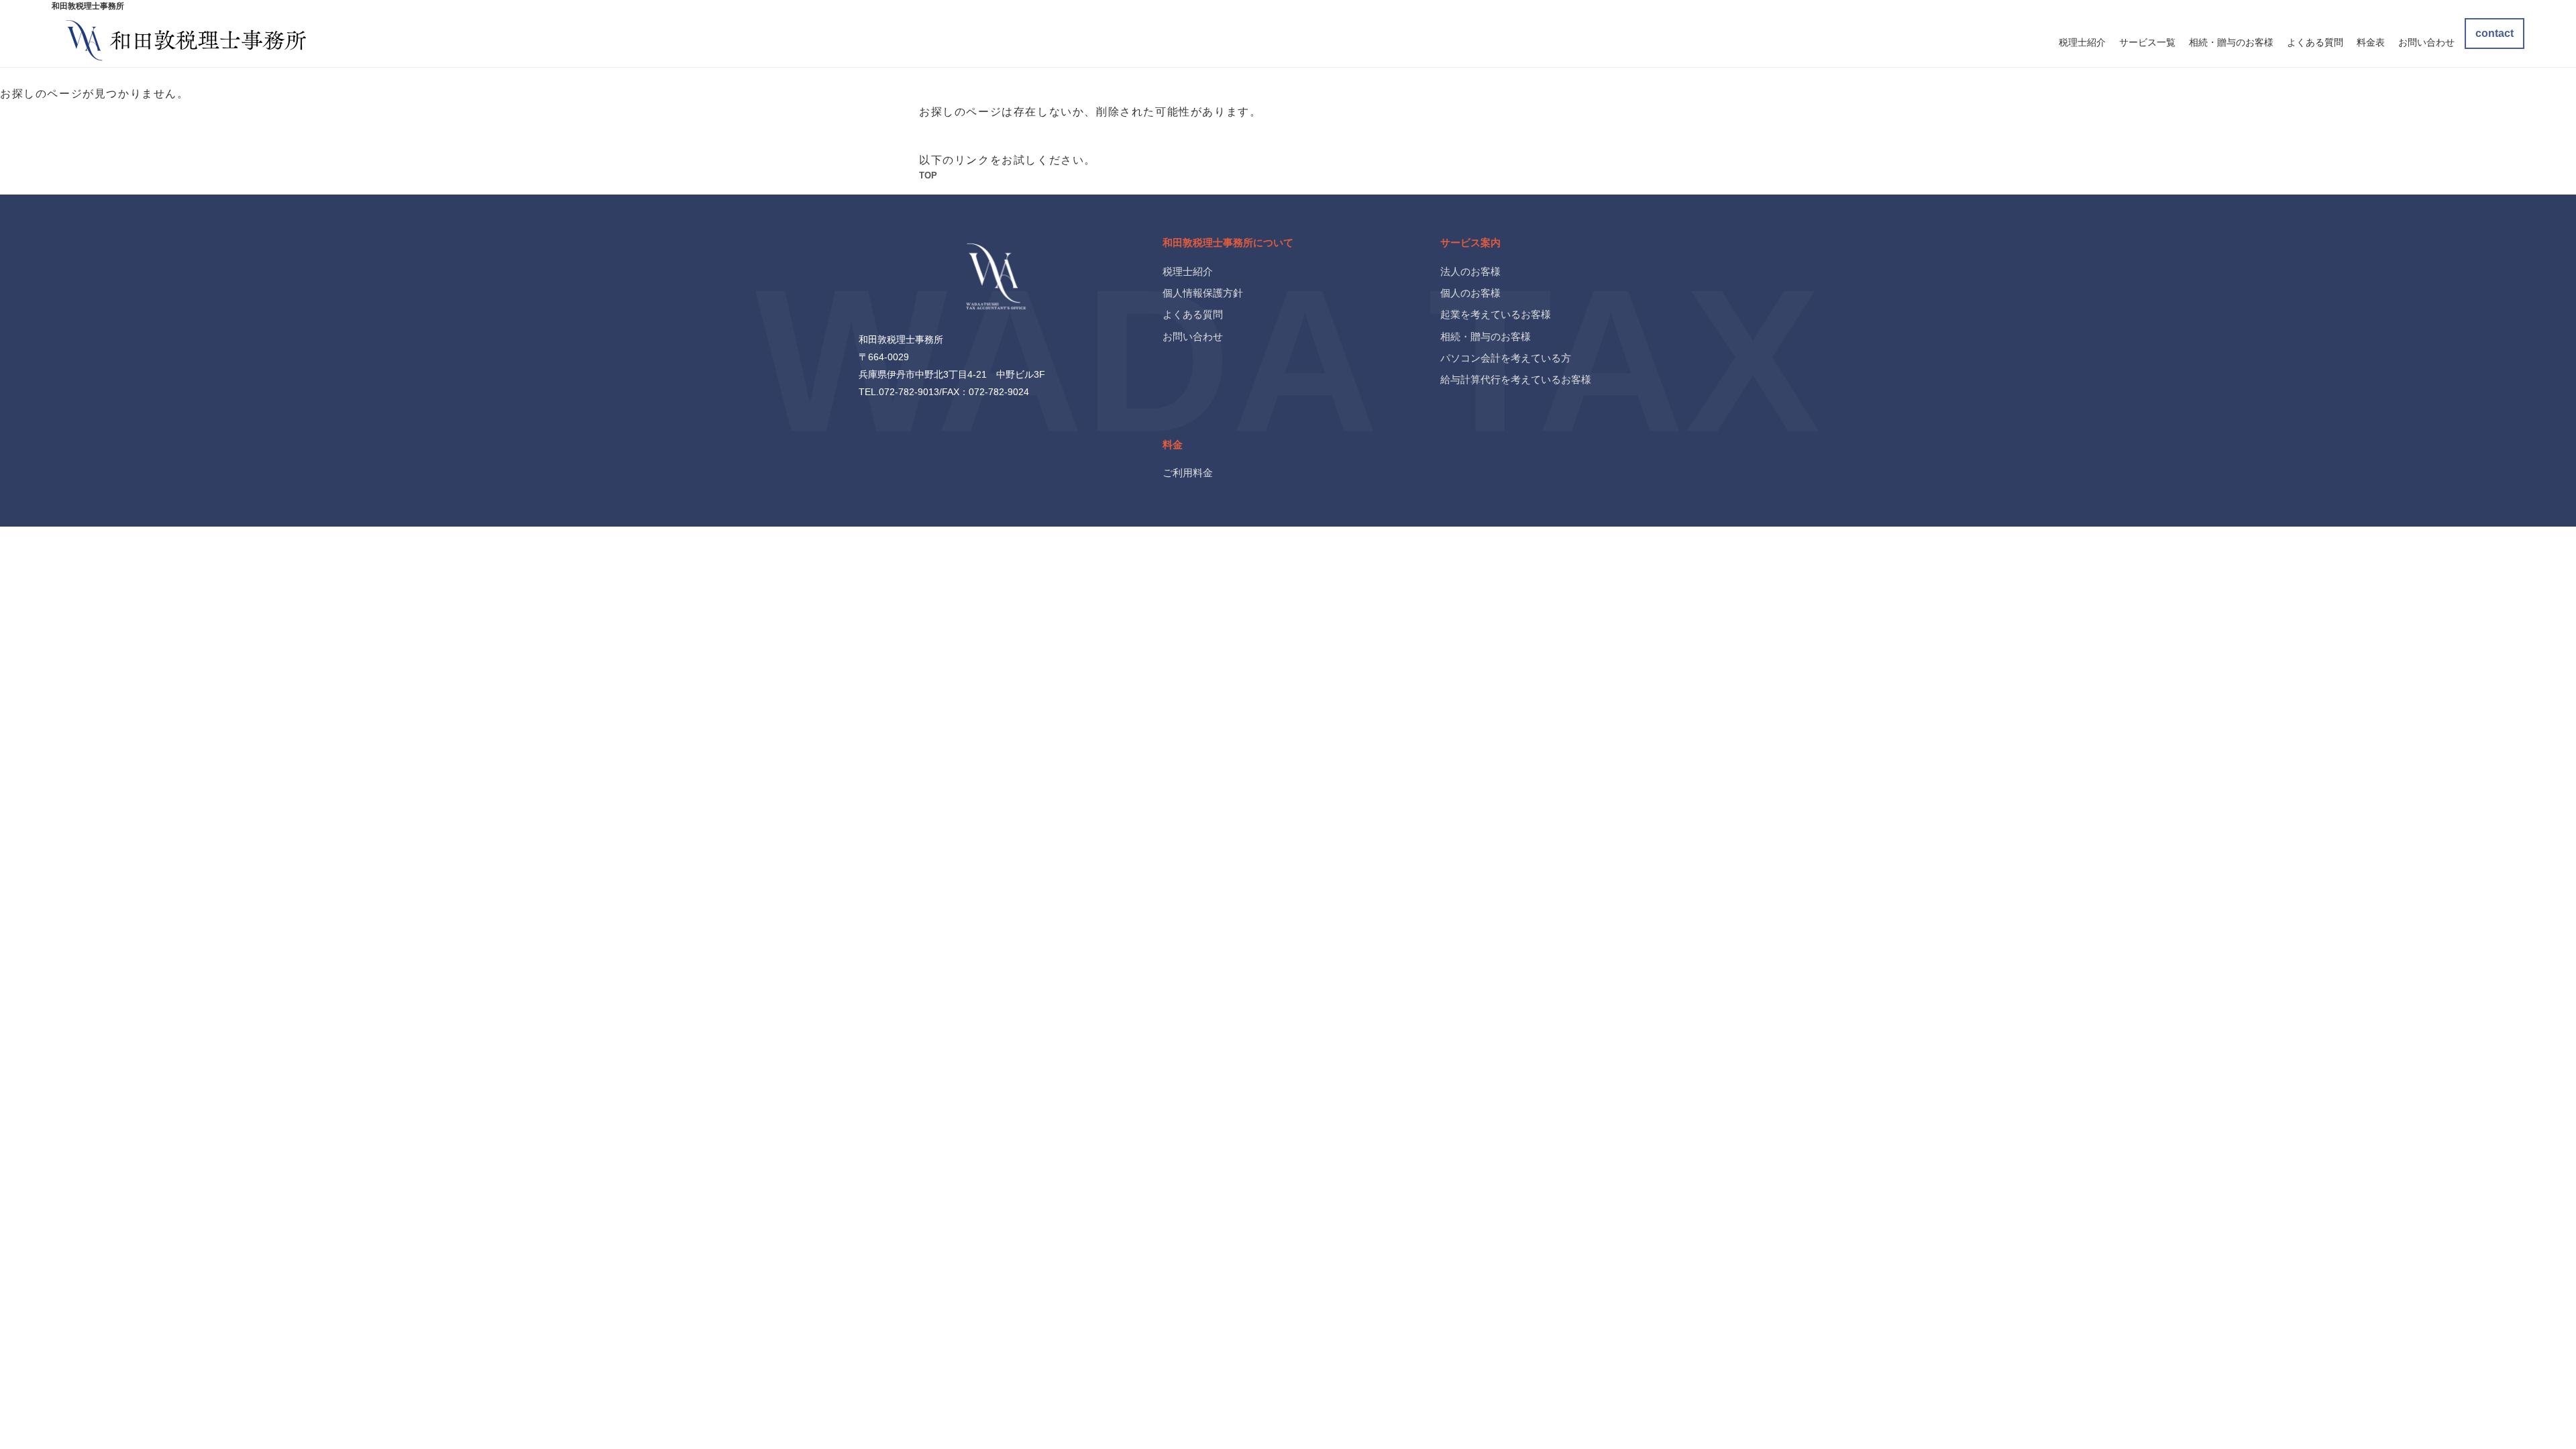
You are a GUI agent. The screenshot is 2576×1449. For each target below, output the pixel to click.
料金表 (2371, 42)
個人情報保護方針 (1203, 293)
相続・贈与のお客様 (2231, 42)
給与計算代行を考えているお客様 (1516, 379)
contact (2494, 33)
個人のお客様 (1470, 293)
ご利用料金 (1188, 473)
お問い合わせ (2426, 42)
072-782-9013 (909, 392)
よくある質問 (2315, 42)
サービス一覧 (2147, 42)
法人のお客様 (1470, 271)
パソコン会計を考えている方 (1506, 358)
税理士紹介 (2082, 42)
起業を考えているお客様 (1496, 314)
